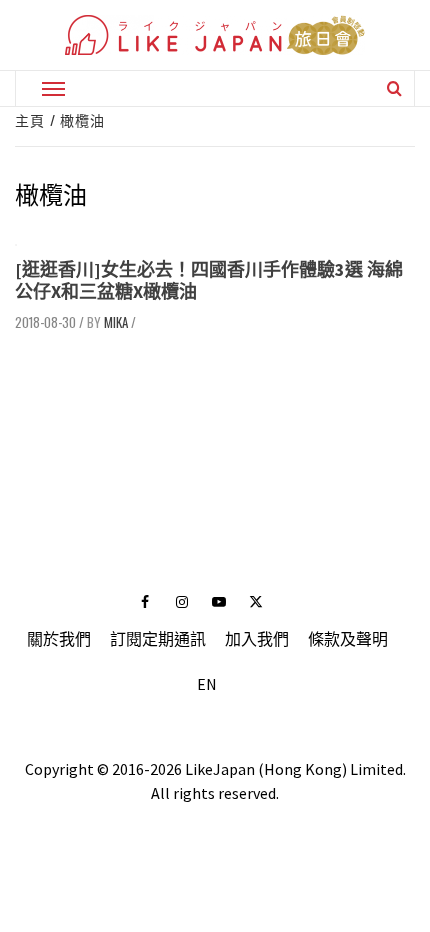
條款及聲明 (348, 639)
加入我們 (257, 639)
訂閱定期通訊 (158, 639)
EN (207, 684)
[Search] (394, 88)
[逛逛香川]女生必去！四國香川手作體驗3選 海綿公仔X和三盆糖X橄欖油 (209, 280)
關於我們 (59, 639)
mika (116, 322)
